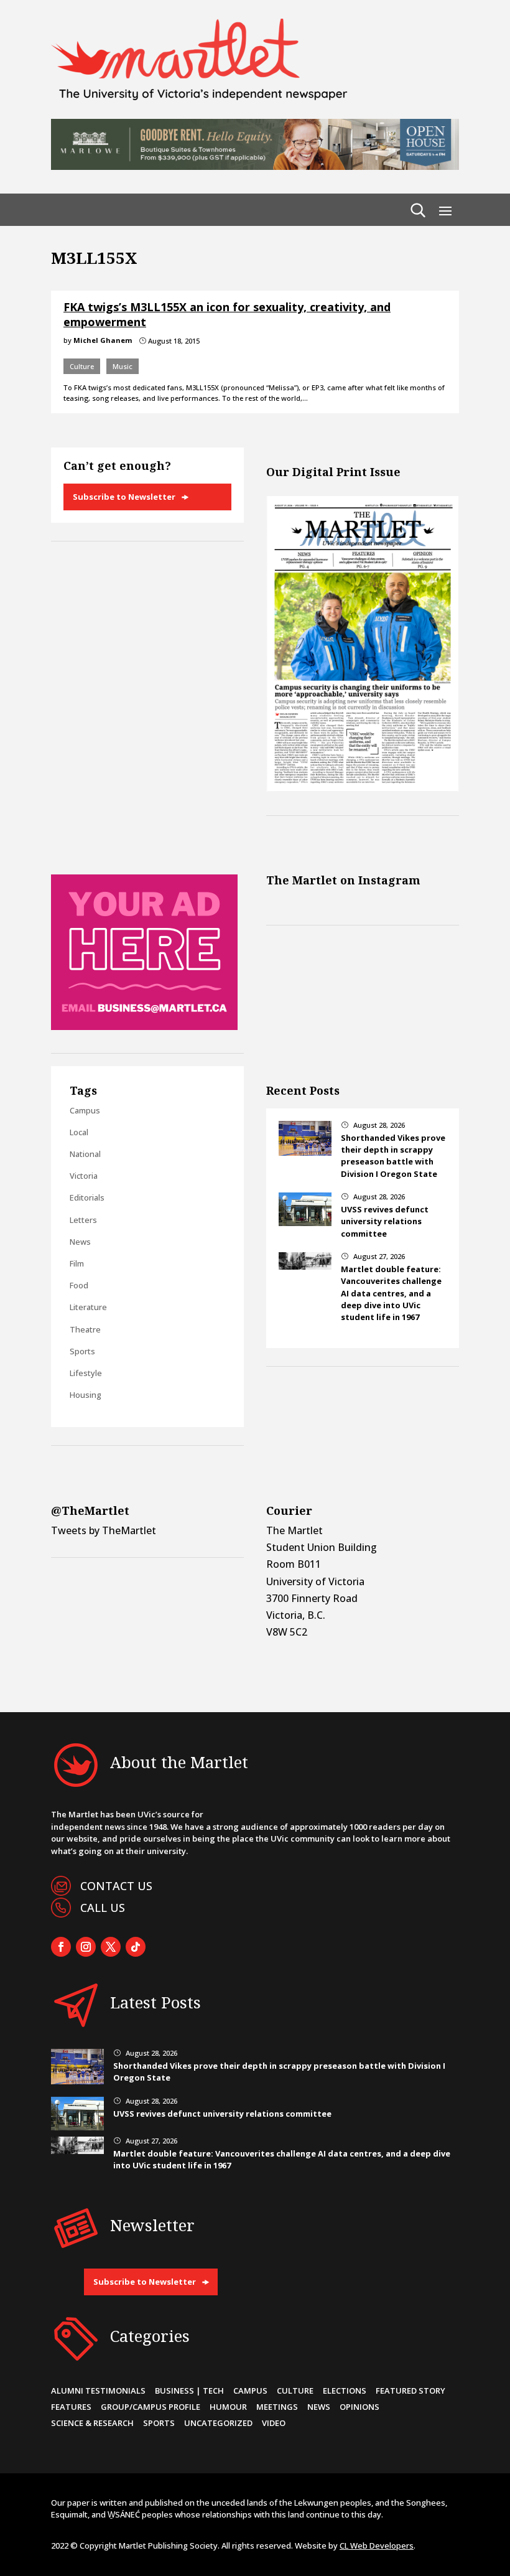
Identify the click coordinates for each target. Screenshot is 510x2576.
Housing (86, 1395)
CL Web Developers (377, 2546)
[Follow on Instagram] (86, 1947)
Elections (345, 2391)
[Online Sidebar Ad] (144, 1026)
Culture (82, 366)
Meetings (277, 2407)
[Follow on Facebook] (61, 1947)
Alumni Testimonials (98, 2391)
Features (71, 2407)
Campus (85, 1110)
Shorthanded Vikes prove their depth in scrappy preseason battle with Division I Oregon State (393, 1156)
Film (77, 1263)
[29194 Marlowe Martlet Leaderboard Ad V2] (255, 166)
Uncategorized (218, 2423)
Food (79, 1285)
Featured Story (410, 2391)
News (80, 1242)
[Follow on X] (111, 1947)
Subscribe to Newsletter (124, 497)
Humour (228, 2407)
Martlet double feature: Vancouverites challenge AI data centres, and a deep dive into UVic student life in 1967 (391, 1293)
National (85, 1154)
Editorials (87, 1197)
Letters (83, 1220)
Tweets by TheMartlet (104, 1530)
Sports (82, 1351)
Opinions (359, 2407)
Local (79, 1132)
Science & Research (92, 2423)
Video (274, 2423)
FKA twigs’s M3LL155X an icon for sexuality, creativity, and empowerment (227, 314)
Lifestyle (86, 1373)
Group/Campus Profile (151, 2407)
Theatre (85, 1329)
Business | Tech (189, 2391)
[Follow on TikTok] (136, 1947)
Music (123, 366)
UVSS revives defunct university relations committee (385, 1221)
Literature (88, 1307)
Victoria (84, 1176)
